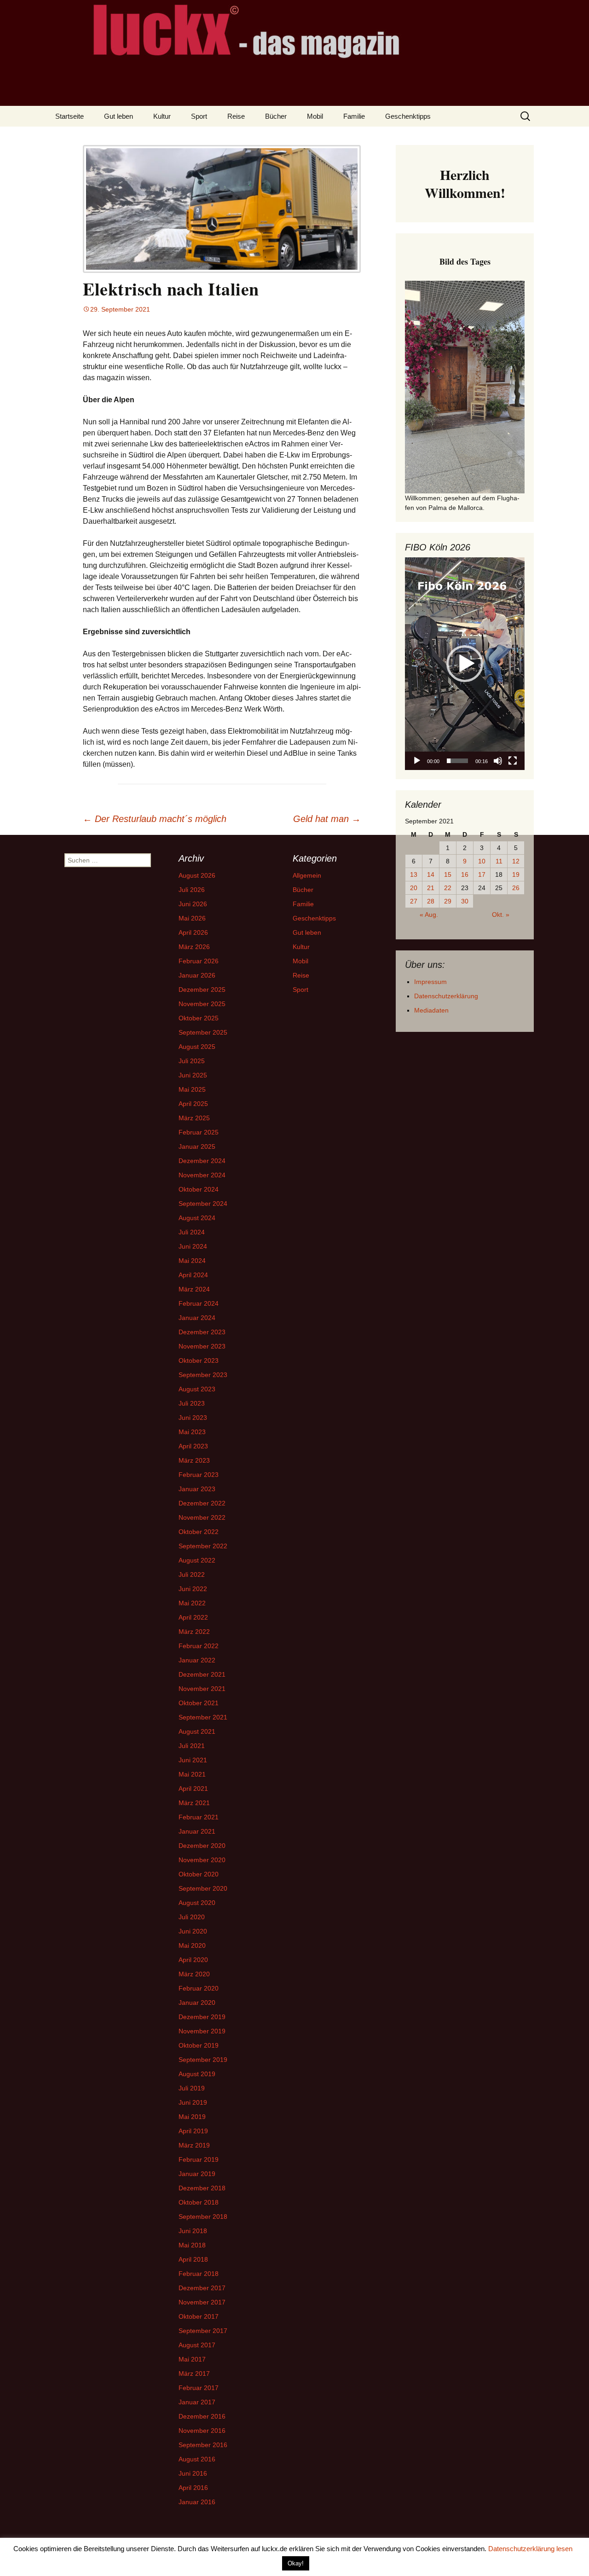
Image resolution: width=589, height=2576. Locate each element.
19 (516, 874)
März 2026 (194, 947)
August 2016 (197, 2459)
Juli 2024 (192, 1232)
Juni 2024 (193, 1246)
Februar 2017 (199, 2388)
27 (414, 901)
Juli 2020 (192, 1917)
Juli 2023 (192, 1403)
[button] (465, 664)
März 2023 (194, 1460)
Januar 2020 (197, 2003)
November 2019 (202, 2031)
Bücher (276, 116)
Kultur (162, 116)
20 (414, 888)
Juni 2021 (193, 1760)
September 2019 (203, 2060)
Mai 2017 (192, 2359)
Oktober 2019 (199, 2045)
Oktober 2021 (199, 1703)
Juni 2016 (193, 2473)
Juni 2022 (193, 1589)
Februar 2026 (199, 961)
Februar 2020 (199, 1988)
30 (465, 901)
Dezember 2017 (202, 2288)
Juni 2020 (193, 1931)
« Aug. (429, 915)
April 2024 (193, 1275)
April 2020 (193, 1960)
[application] (465, 664)
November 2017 (202, 2302)
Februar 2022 (199, 1646)
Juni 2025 (193, 1075)
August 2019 (197, 2074)
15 (448, 874)
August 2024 (197, 1218)
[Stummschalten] (498, 761)
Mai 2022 (192, 1603)
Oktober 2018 (199, 2202)
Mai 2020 (192, 1945)
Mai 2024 (192, 1261)
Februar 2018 (199, 2274)
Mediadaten (431, 1010)
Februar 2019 (199, 2159)
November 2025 (202, 1004)
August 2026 (197, 875)
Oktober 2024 (199, 1189)
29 (448, 901)
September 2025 (203, 1032)
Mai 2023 (192, 1432)
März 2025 (194, 1118)
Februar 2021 (199, 1817)
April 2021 (193, 1789)
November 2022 (202, 1517)
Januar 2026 (197, 975)
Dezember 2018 (202, 2188)
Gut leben (118, 116)
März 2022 (194, 1632)
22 (448, 888)
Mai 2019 (192, 2117)
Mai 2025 (192, 1089)
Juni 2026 (193, 904)
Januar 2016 (197, 2502)
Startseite (69, 116)
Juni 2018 (193, 2231)
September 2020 (203, 1888)
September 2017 (203, 2331)
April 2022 (193, 1617)
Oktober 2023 (199, 1360)
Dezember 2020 (202, 1846)
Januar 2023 (197, 1489)
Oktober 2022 (199, 1532)
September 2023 (203, 1375)
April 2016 (193, 2488)
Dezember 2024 (202, 1161)
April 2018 (193, 2259)
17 (482, 874)
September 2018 (203, 2217)
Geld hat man (327, 819)
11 (499, 861)
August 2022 (197, 1560)
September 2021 (203, 1717)
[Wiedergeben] (417, 761)
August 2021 (197, 1731)
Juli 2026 (192, 890)
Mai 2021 (192, 1774)
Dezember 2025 (202, 990)
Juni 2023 (193, 1418)
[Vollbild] (513, 761)
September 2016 (203, 2445)
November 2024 (202, 1175)
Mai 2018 (192, 2245)
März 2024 (194, 1289)
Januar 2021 (197, 1831)
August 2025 (197, 1047)
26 (516, 888)
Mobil (315, 116)
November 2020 (202, 1860)
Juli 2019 (192, 2088)
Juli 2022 (192, 1575)
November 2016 (202, 2431)
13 (414, 874)
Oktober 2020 (199, 1874)
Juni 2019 (193, 2102)
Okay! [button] (296, 2563)
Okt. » (501, 915)
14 (431, 874)
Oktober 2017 (199, 2316)
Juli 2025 (192, 1061)
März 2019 (194, 2145)
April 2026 (193, 932)
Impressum (430, 982)
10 (482, 861)
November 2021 (202, 1689)
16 (465, 874)
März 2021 (194, 1803)
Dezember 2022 (202, 1503)
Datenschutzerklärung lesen (530, 2549)
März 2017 (194, 2373)
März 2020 (194, 1974)
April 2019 (193, 2131)
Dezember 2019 (202, 2017)
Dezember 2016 (202, 2416)
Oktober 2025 (199, 1018)
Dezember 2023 (202, 1332)
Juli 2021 (192, 1746)
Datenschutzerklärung (446, 996)
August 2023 (197, 1389)
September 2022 (203, 1546)
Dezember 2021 (202, 1674)
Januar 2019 (197, 2174)
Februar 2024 (199, 1303)
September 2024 (203, 1204)
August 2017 (197, 2345)
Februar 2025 (199, 1132)
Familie (354, 116)
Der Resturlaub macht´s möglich (155, 819)
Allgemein (307, 875)
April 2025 (193, 1104)
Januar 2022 (197, 1660)
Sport (199, 116)
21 (431, 888)
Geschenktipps (408, 116)
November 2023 (202, 1346)
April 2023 (193, 1446)
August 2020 (197, 1903)
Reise (236, 116)
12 (516, 861)
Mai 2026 (192, 918)
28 (431, 901)
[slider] (457, 761)
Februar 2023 (199, 1475)
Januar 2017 (197, 2402)
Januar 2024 (197, 1318)
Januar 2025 (197, 1146)
